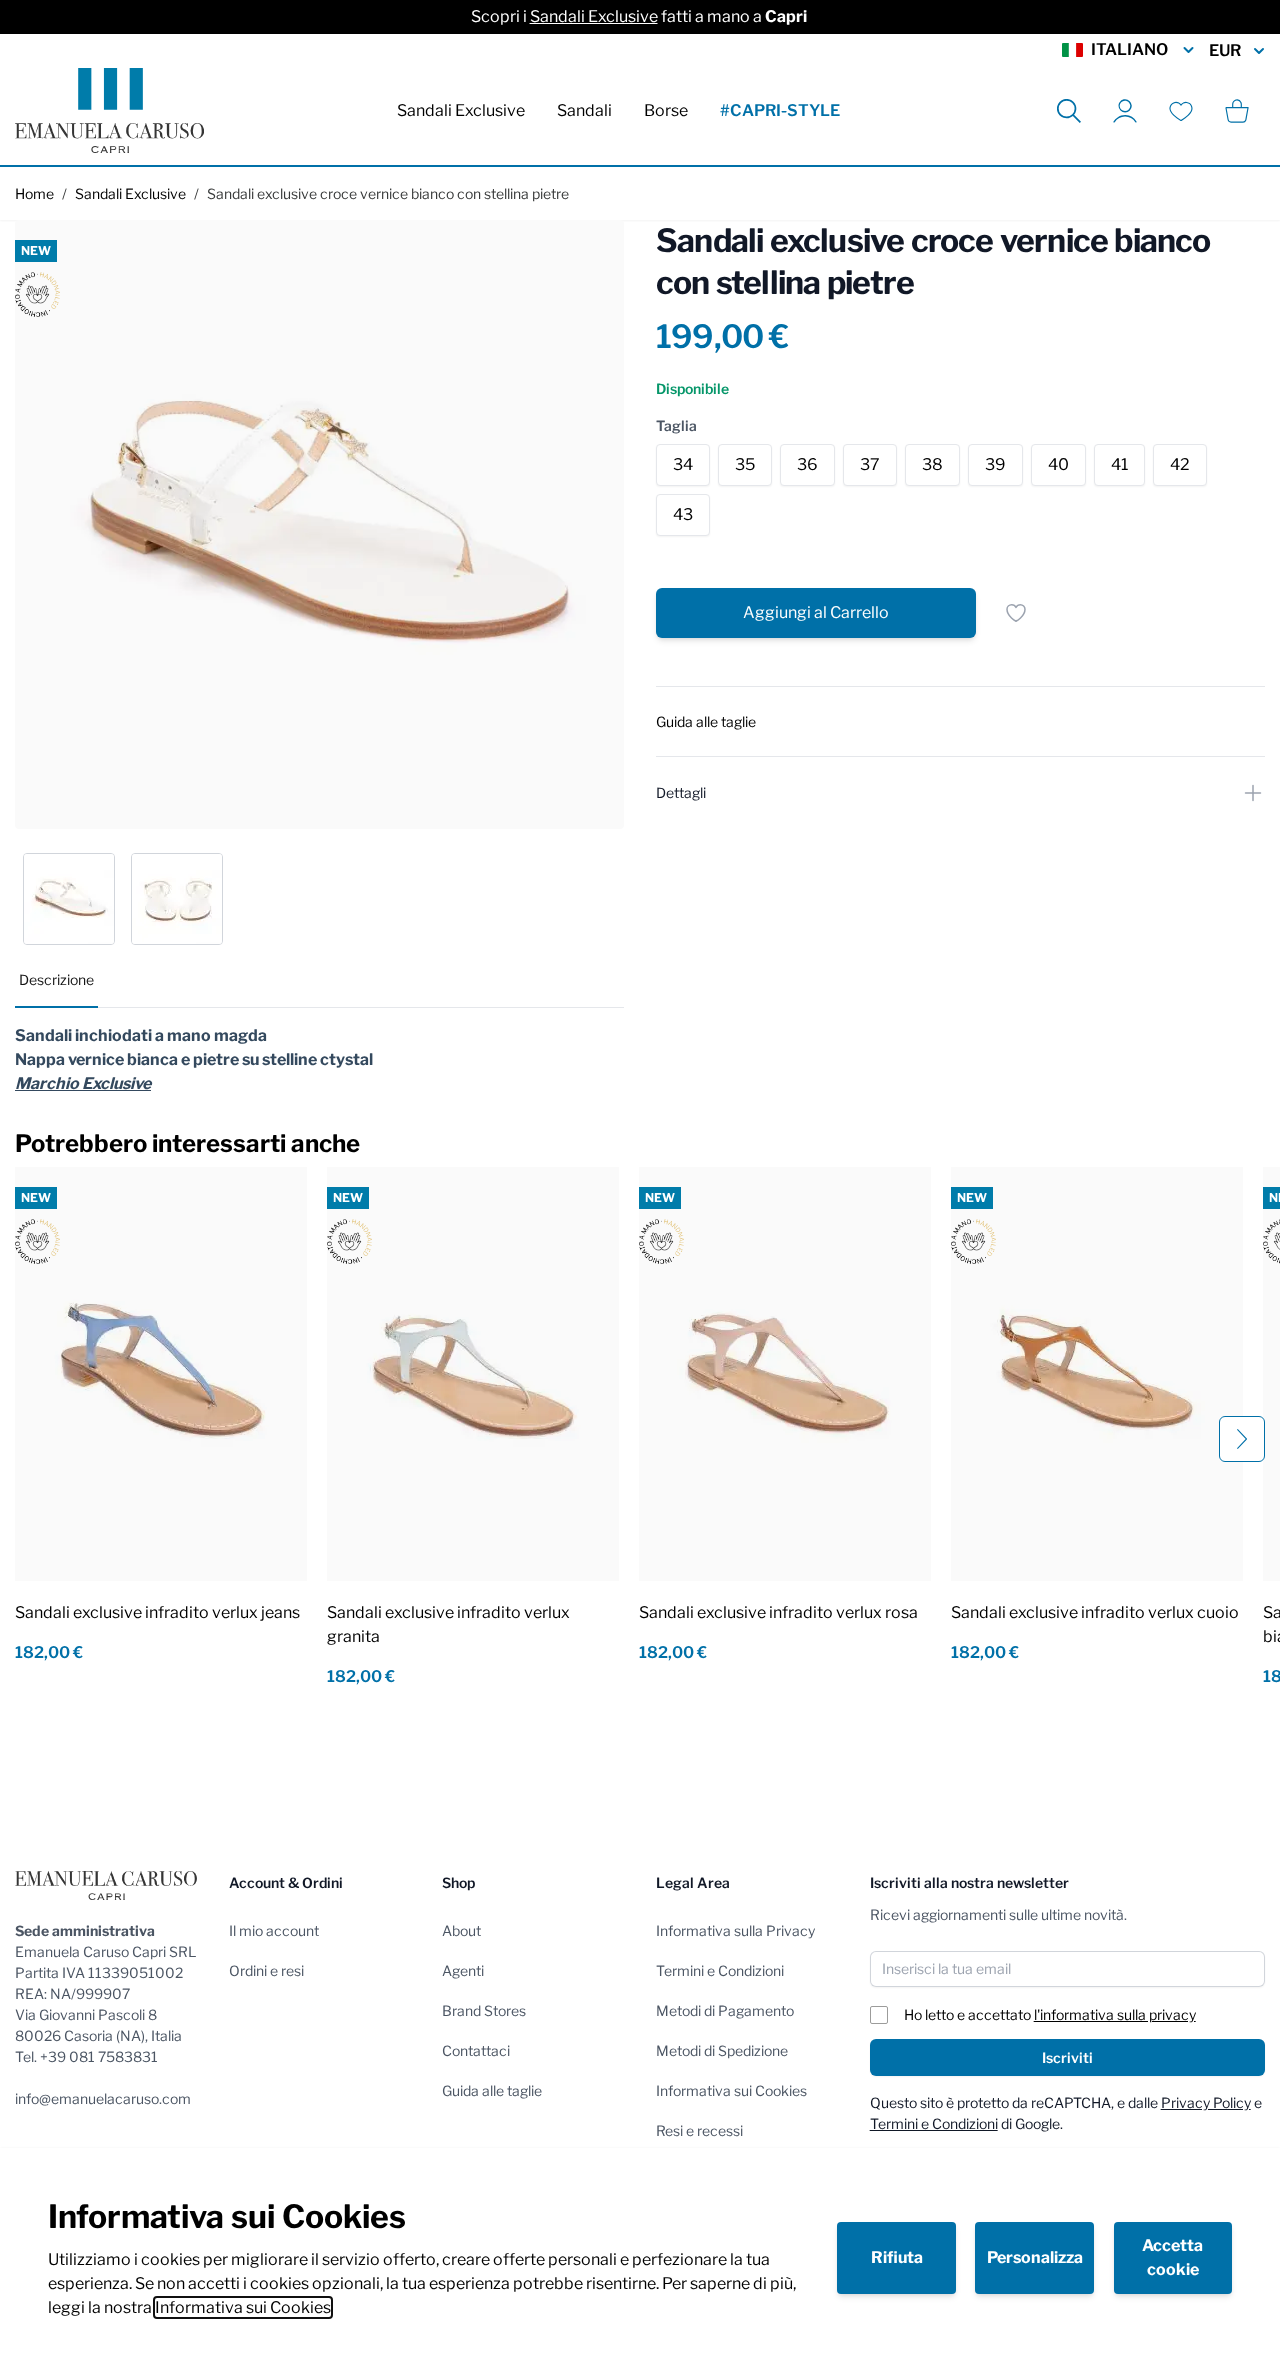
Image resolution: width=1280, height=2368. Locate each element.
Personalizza (1035, 2257)
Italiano (1129, 49)
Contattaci (476, 2050)
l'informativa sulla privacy (1115, 2014)
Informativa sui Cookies (243, 2307)
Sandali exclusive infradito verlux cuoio (1095, 1612)
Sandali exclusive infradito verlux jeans (157, 1612)
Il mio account (274, 1930)
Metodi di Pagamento (725, 2010)
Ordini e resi (266, 1970)
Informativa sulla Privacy (735, 1930)
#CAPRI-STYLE (780, 110)
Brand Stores (484, 2010)
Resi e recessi (699, 2130)
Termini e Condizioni (720, 1970)
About (461, 1930)
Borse (666, 110)
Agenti (463, 1970)
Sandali (584, 110)
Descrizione (56, 979)
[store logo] (109, 110)
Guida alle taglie (492, 2090)
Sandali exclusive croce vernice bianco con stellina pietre (388, 193)
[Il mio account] (1125, 111)
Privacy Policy (1206, 2102)
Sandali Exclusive (594, 16)
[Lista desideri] (1181, 111)
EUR (1225, 50)
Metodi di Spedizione (722, 2050)
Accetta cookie (1172, 2257)
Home (34, 193)
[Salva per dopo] (1016, 613)
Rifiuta (897, 2257)
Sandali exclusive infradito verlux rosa (778, 1612)
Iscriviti (1067, 2057)
